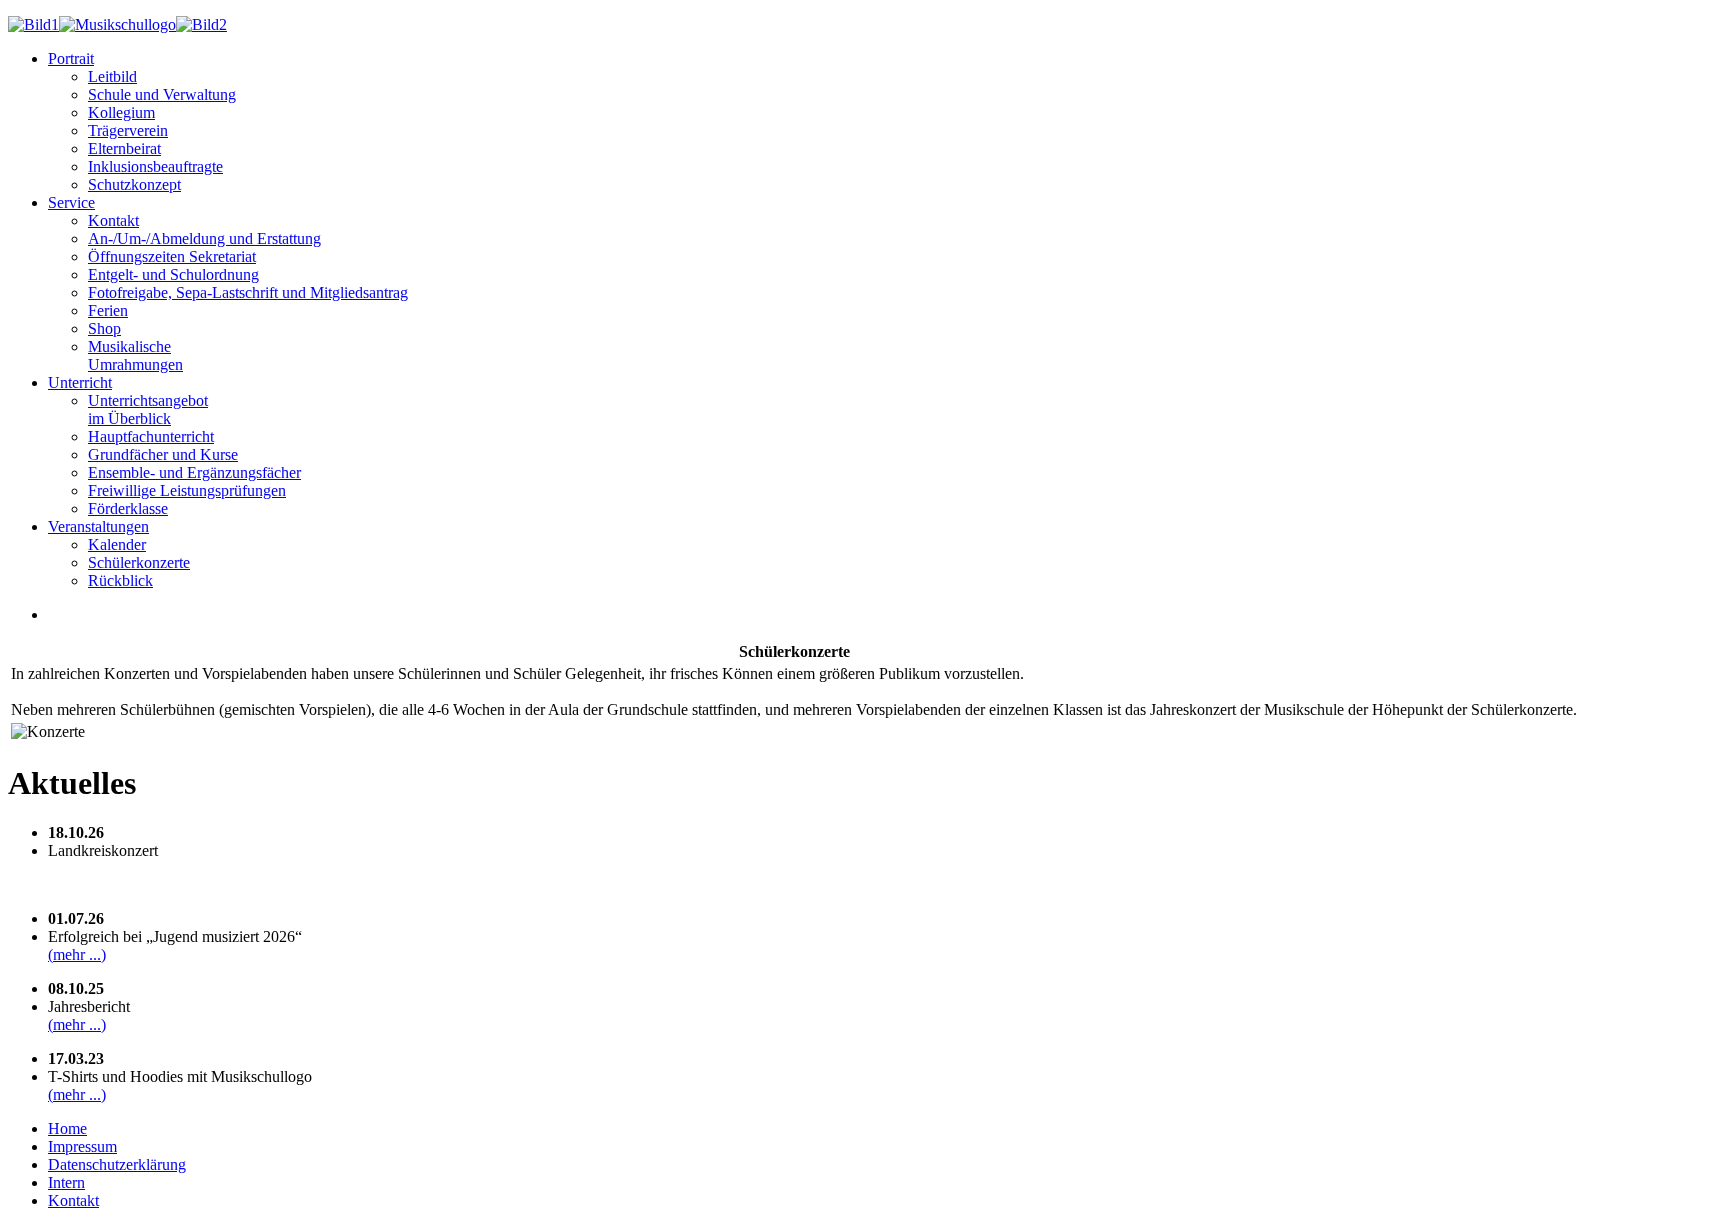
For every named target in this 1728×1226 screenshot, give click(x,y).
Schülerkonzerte (139, 562)
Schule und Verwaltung (162, 94)
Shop (104, 328)
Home (67, 1128)
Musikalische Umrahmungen (135, 355)
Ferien (108, 310)
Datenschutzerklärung (117, 1164)
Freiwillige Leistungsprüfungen (187, 490)
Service (71, 202)
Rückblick (120, 580)
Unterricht (80, 382)
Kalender (117, 544)
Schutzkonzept (134, 184)
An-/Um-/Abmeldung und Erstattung (204, 238)
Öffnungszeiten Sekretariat (172, 256)
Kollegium (121, 112)
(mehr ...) (77, 954)
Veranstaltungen (98, 526)
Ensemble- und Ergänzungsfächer (194, 472)
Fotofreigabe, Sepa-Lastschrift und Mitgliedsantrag (248, 292)
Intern (66, 1182)
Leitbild (112, 76)
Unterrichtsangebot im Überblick (148, 409)
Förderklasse (128, 508)
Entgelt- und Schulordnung (173, 274)
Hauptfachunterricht (151, 436)
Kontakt (113, 220)
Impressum (82, 1146)
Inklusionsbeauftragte (155, 166)
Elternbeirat (124, 148)
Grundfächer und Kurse (163, 454)
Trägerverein (128, 130)
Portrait (71, 58)
